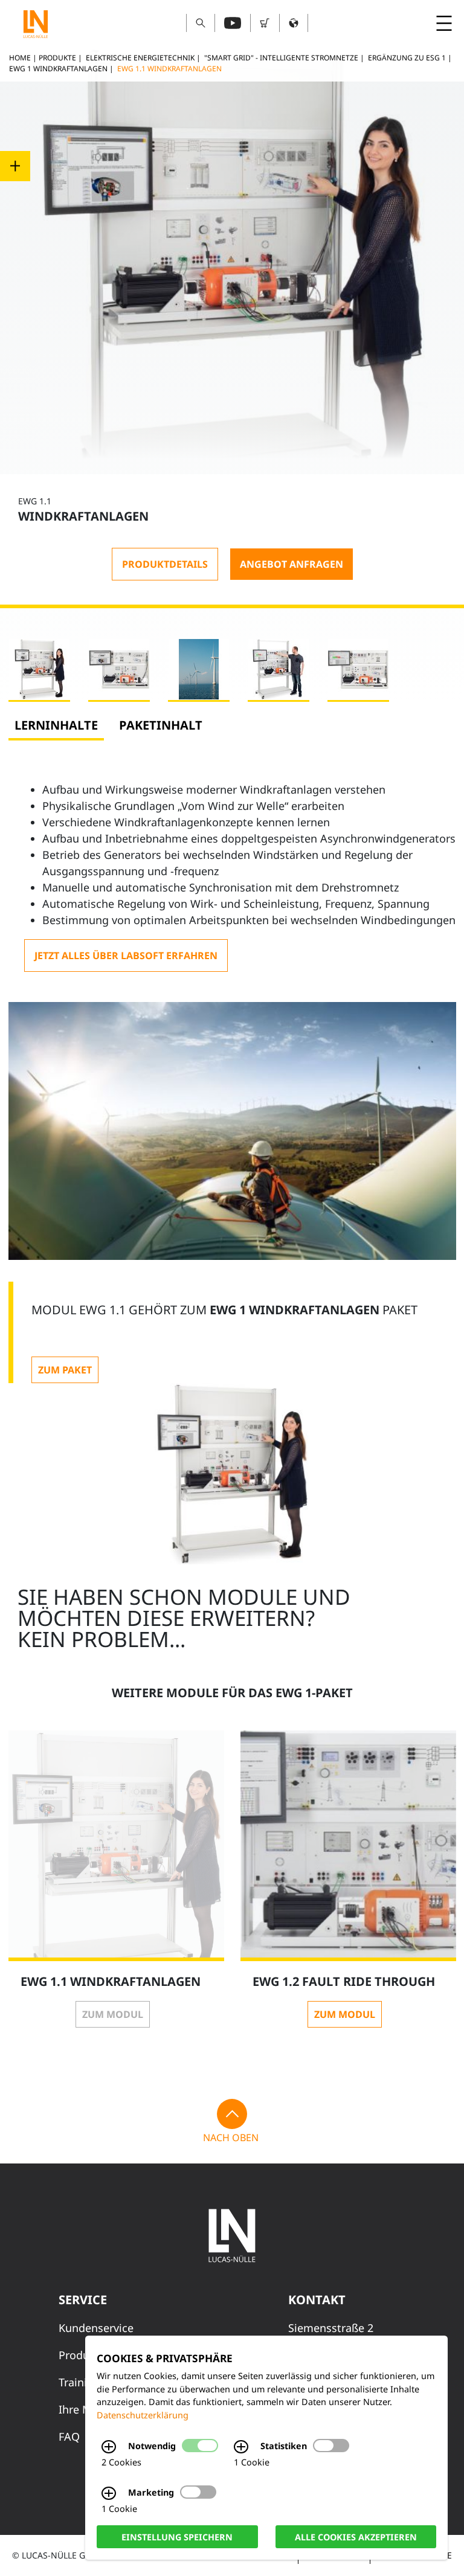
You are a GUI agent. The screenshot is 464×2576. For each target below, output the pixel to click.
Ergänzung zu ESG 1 (407, 58)
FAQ (69, 2436)
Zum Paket (65, 1370)
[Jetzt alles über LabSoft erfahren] (126, 956)
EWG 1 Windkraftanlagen (58, 69)
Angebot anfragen (292, 564)
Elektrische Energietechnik (140, 58)
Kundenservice (96, 2328)
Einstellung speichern (177, 2536)
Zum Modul (113, 2014)
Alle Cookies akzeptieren (356, 2536)
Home (20, 58)
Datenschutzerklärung (143, 2415)
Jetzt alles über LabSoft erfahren (126, 956)
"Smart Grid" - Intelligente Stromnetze (281, 58)
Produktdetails (165, 564)
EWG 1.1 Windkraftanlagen (169, 69)
